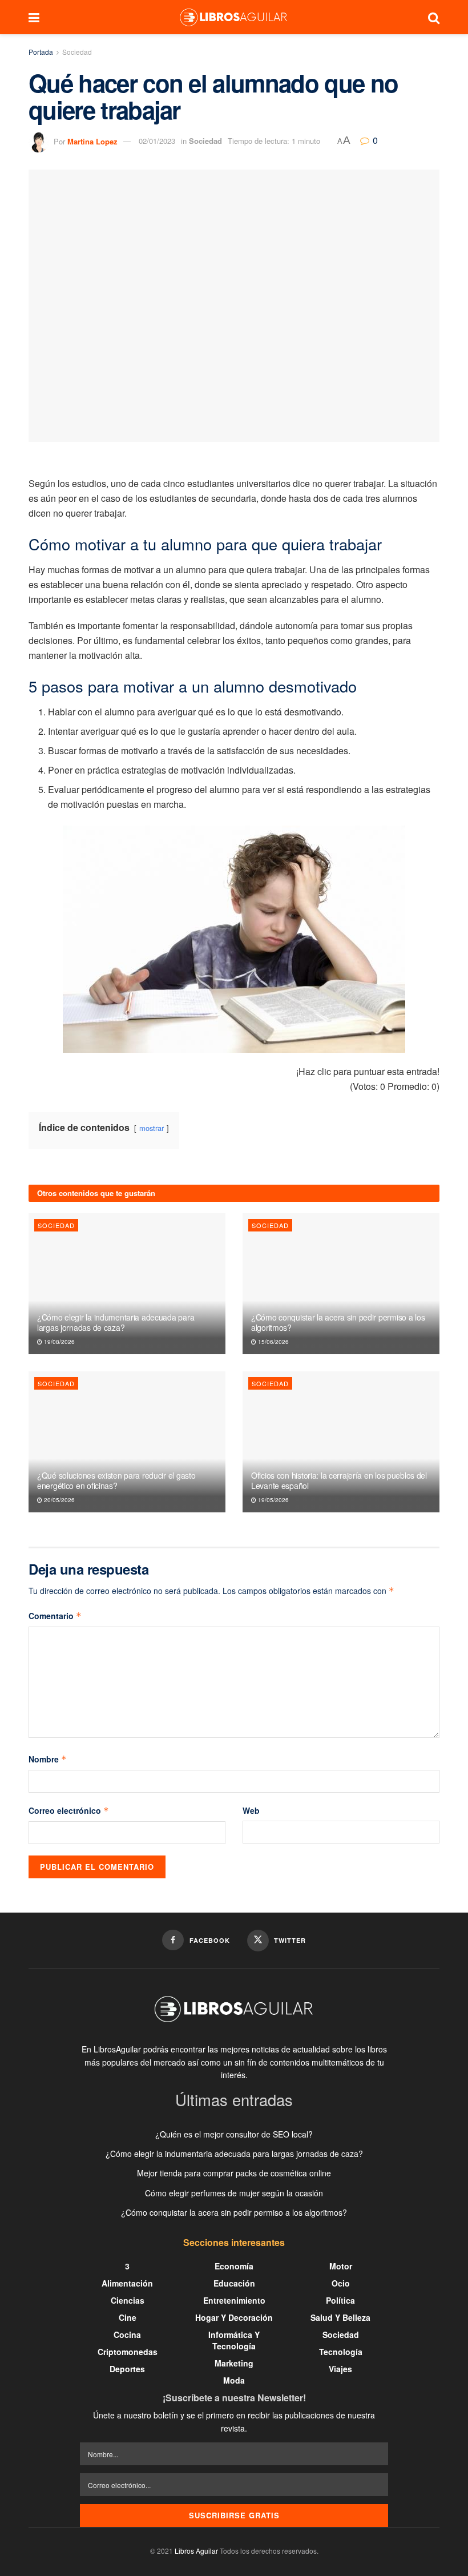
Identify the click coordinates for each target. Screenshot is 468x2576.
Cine (128, 2317)
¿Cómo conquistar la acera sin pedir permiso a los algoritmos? (338, 1322)
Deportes (127, 2369)
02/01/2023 (157, 141)
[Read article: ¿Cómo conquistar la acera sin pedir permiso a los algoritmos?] (341, 1284)
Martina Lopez (92, 141)
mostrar (152, 1128)
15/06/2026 (273, 1342)
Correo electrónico (69, 1810)
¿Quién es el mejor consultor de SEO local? (234, 2134)
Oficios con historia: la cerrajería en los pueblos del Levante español (339, 1480)
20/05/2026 (58, 1500)
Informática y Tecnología (234, 2340)
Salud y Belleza (340, 2317)
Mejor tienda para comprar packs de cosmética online (234, 2173)
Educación (234, 2283)
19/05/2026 (273, 1500)
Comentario (55, 1616)
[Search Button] (434, 17)
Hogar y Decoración (234, 2317)
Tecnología (341, 2352)
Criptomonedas (128, 2352)
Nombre (48, 1759)
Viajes (340, 2369)
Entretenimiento (234, 2300)
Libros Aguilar (196, 2551)
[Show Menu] (34, 17)
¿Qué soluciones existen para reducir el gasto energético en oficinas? (116, 1480)
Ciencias (128, 2300)
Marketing (234, 2363)
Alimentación (127, 2283)
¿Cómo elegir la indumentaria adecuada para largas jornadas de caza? (116, 1322)
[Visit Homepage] (233, 17)
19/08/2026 (58, 1342)
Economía (234, 2266)
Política (340, 2300)
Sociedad (77, 52)
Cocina (127, 2334)
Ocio (341, 2283)
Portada (41, 52)
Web (251, 1810)
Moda (234, 2380)
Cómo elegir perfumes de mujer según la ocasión (234, 2193)
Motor (341, 2266)
